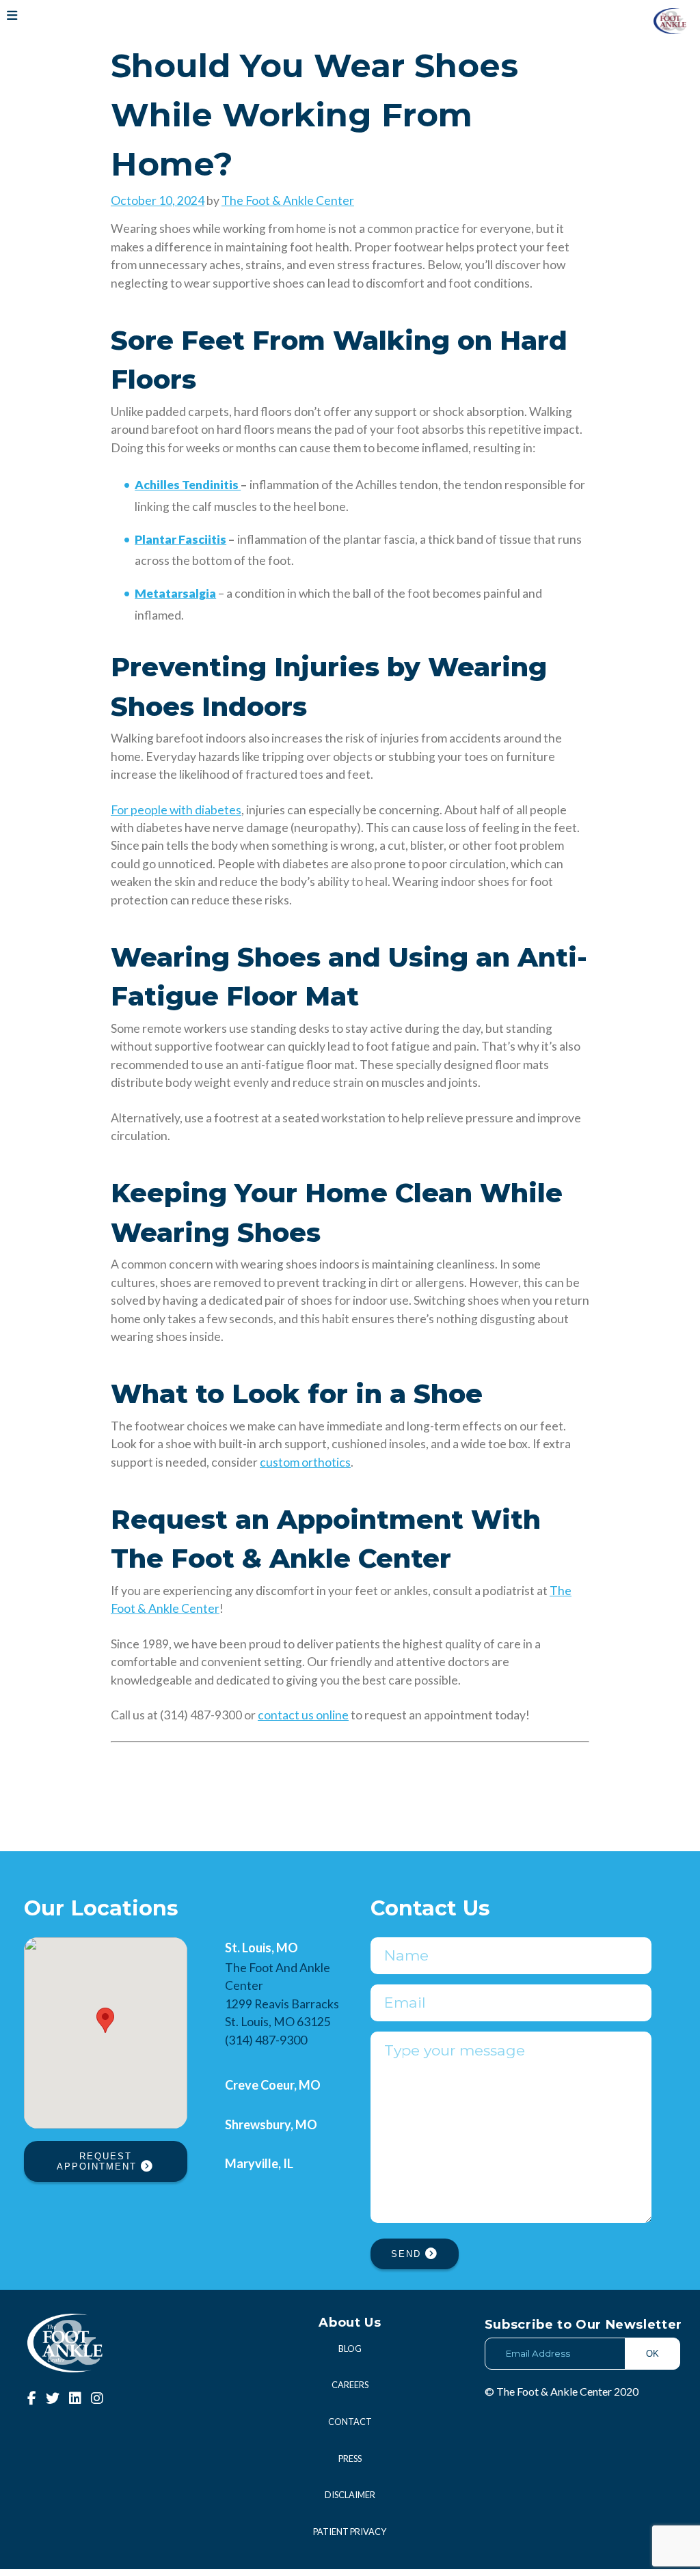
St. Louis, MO (261, 1948)
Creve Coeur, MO (273, 2085)
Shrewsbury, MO (271, 2124)
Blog (350, 2349)
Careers (350, 2385)
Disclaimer (350, 2495)
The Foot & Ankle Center (288, 200)
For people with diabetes (176, 810)
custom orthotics (305, 1462)
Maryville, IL (259, 2163)
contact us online (303, 1715)
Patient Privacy (350, 2532)
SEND (408, 2254)
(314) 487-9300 (266, 2040)
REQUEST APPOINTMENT (99, 2161)
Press (350, 2459)
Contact (350, 2422)
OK (652, 2354)
